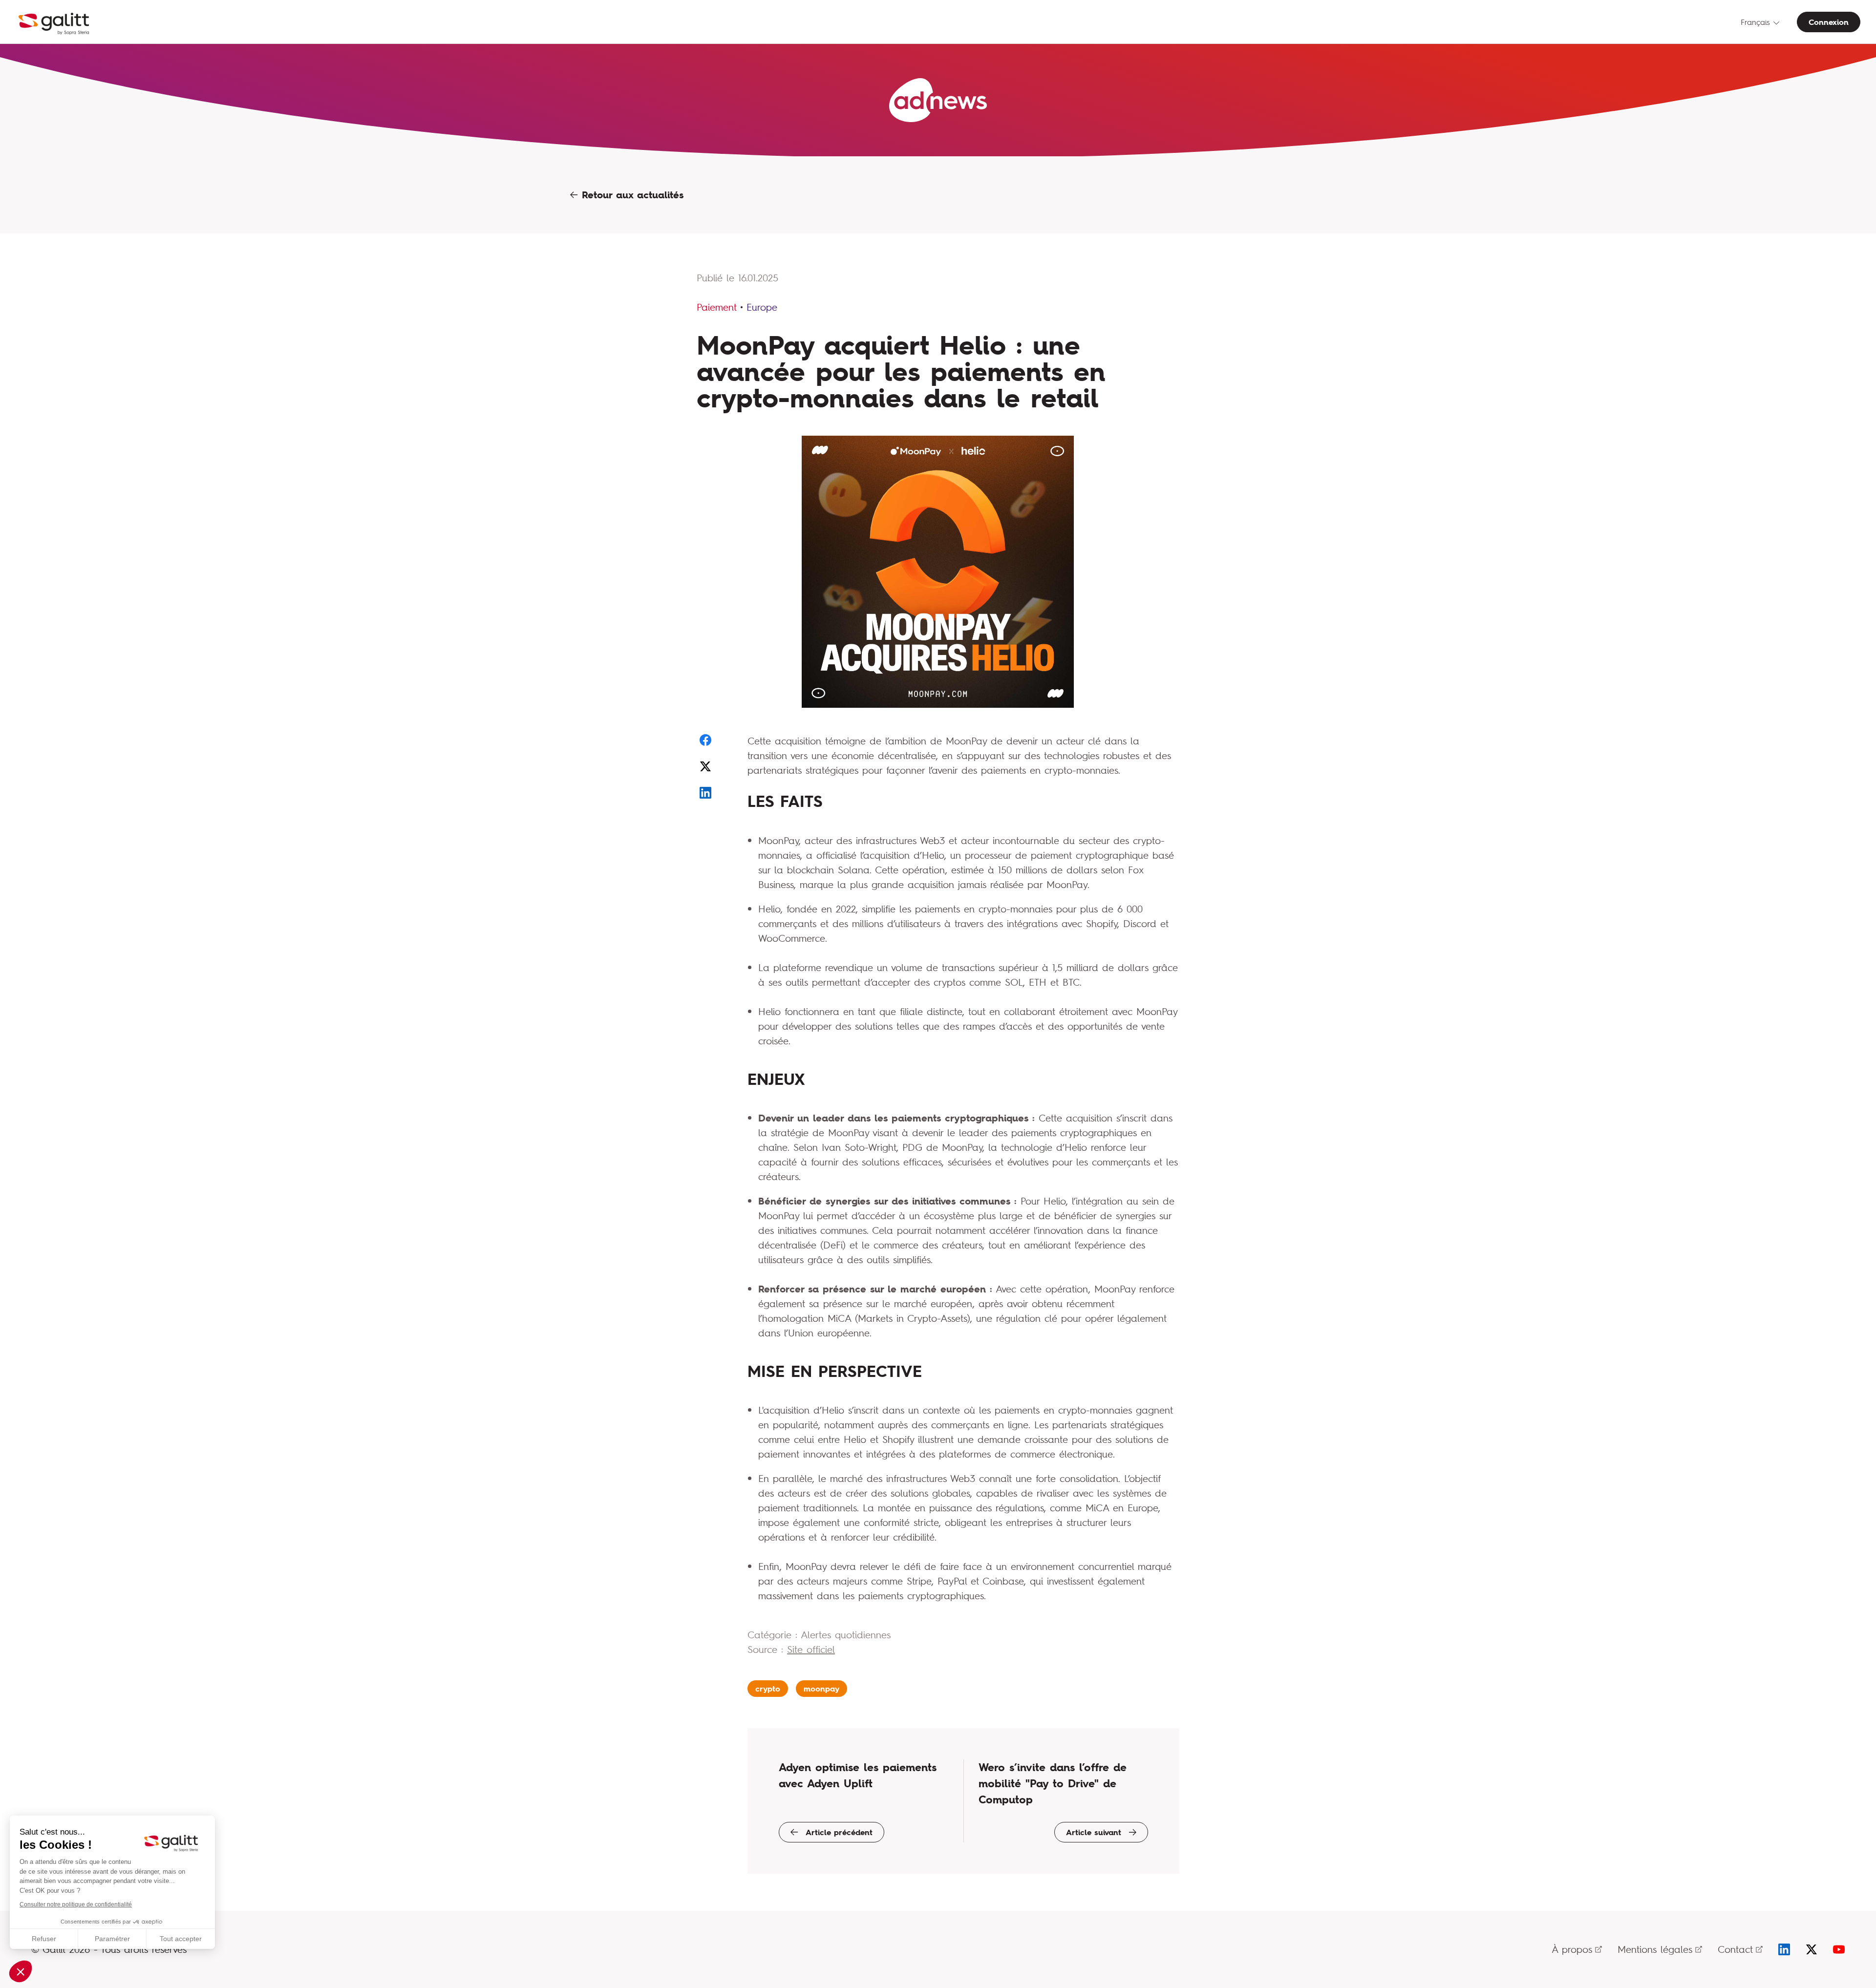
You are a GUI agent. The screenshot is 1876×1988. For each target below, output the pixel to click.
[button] (21, 1971)
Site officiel (811, 1649)
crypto (768, 1689)
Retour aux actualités (631, 195)
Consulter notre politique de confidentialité (76, 1904)
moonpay (821, 1689)
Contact (1735, 1949)
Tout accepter (181, 1939)
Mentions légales (1655, 1949)
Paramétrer (112, 1939)
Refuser (44, 1939)
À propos (1572, 1949)
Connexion (1829, 22)
